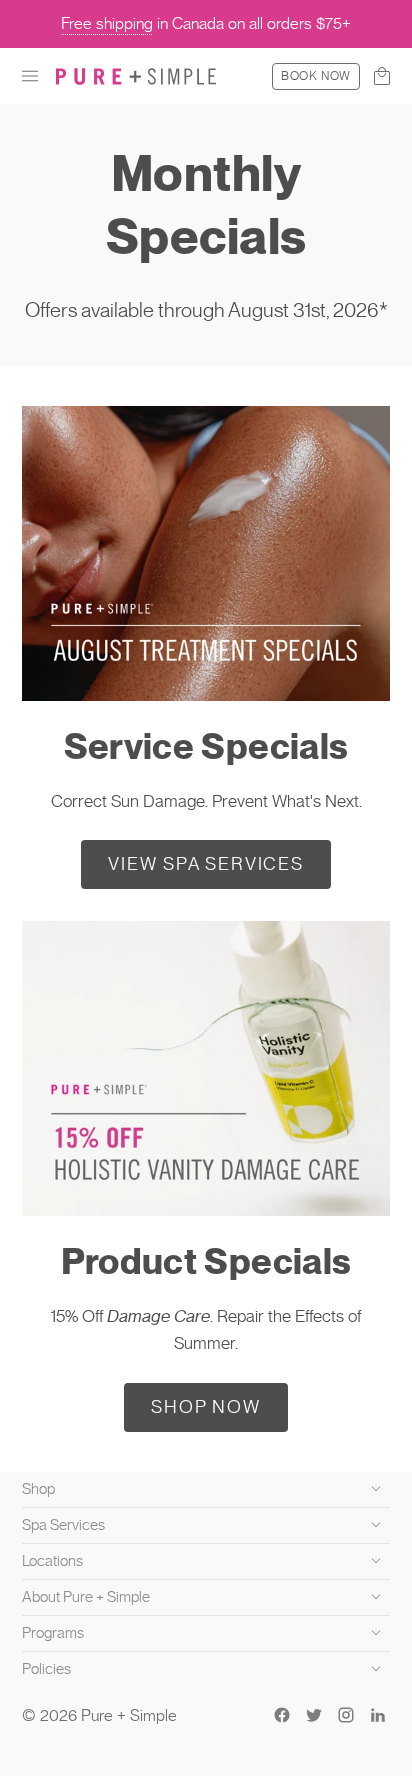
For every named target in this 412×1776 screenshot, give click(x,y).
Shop (38, 1489)
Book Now (316, 76)
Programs (53, 1633)
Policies (46, 1669)
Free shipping (107, 23)
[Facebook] (282, 1715)
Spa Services (63, 1525)
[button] (30, 76)
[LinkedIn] (378, 1715)
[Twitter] (314, 1715)
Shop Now (205, 1406)
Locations (52, 1561)
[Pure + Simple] (136, 76)
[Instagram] (346, 1715)
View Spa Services (206, 863)
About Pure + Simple (86, 1597)
